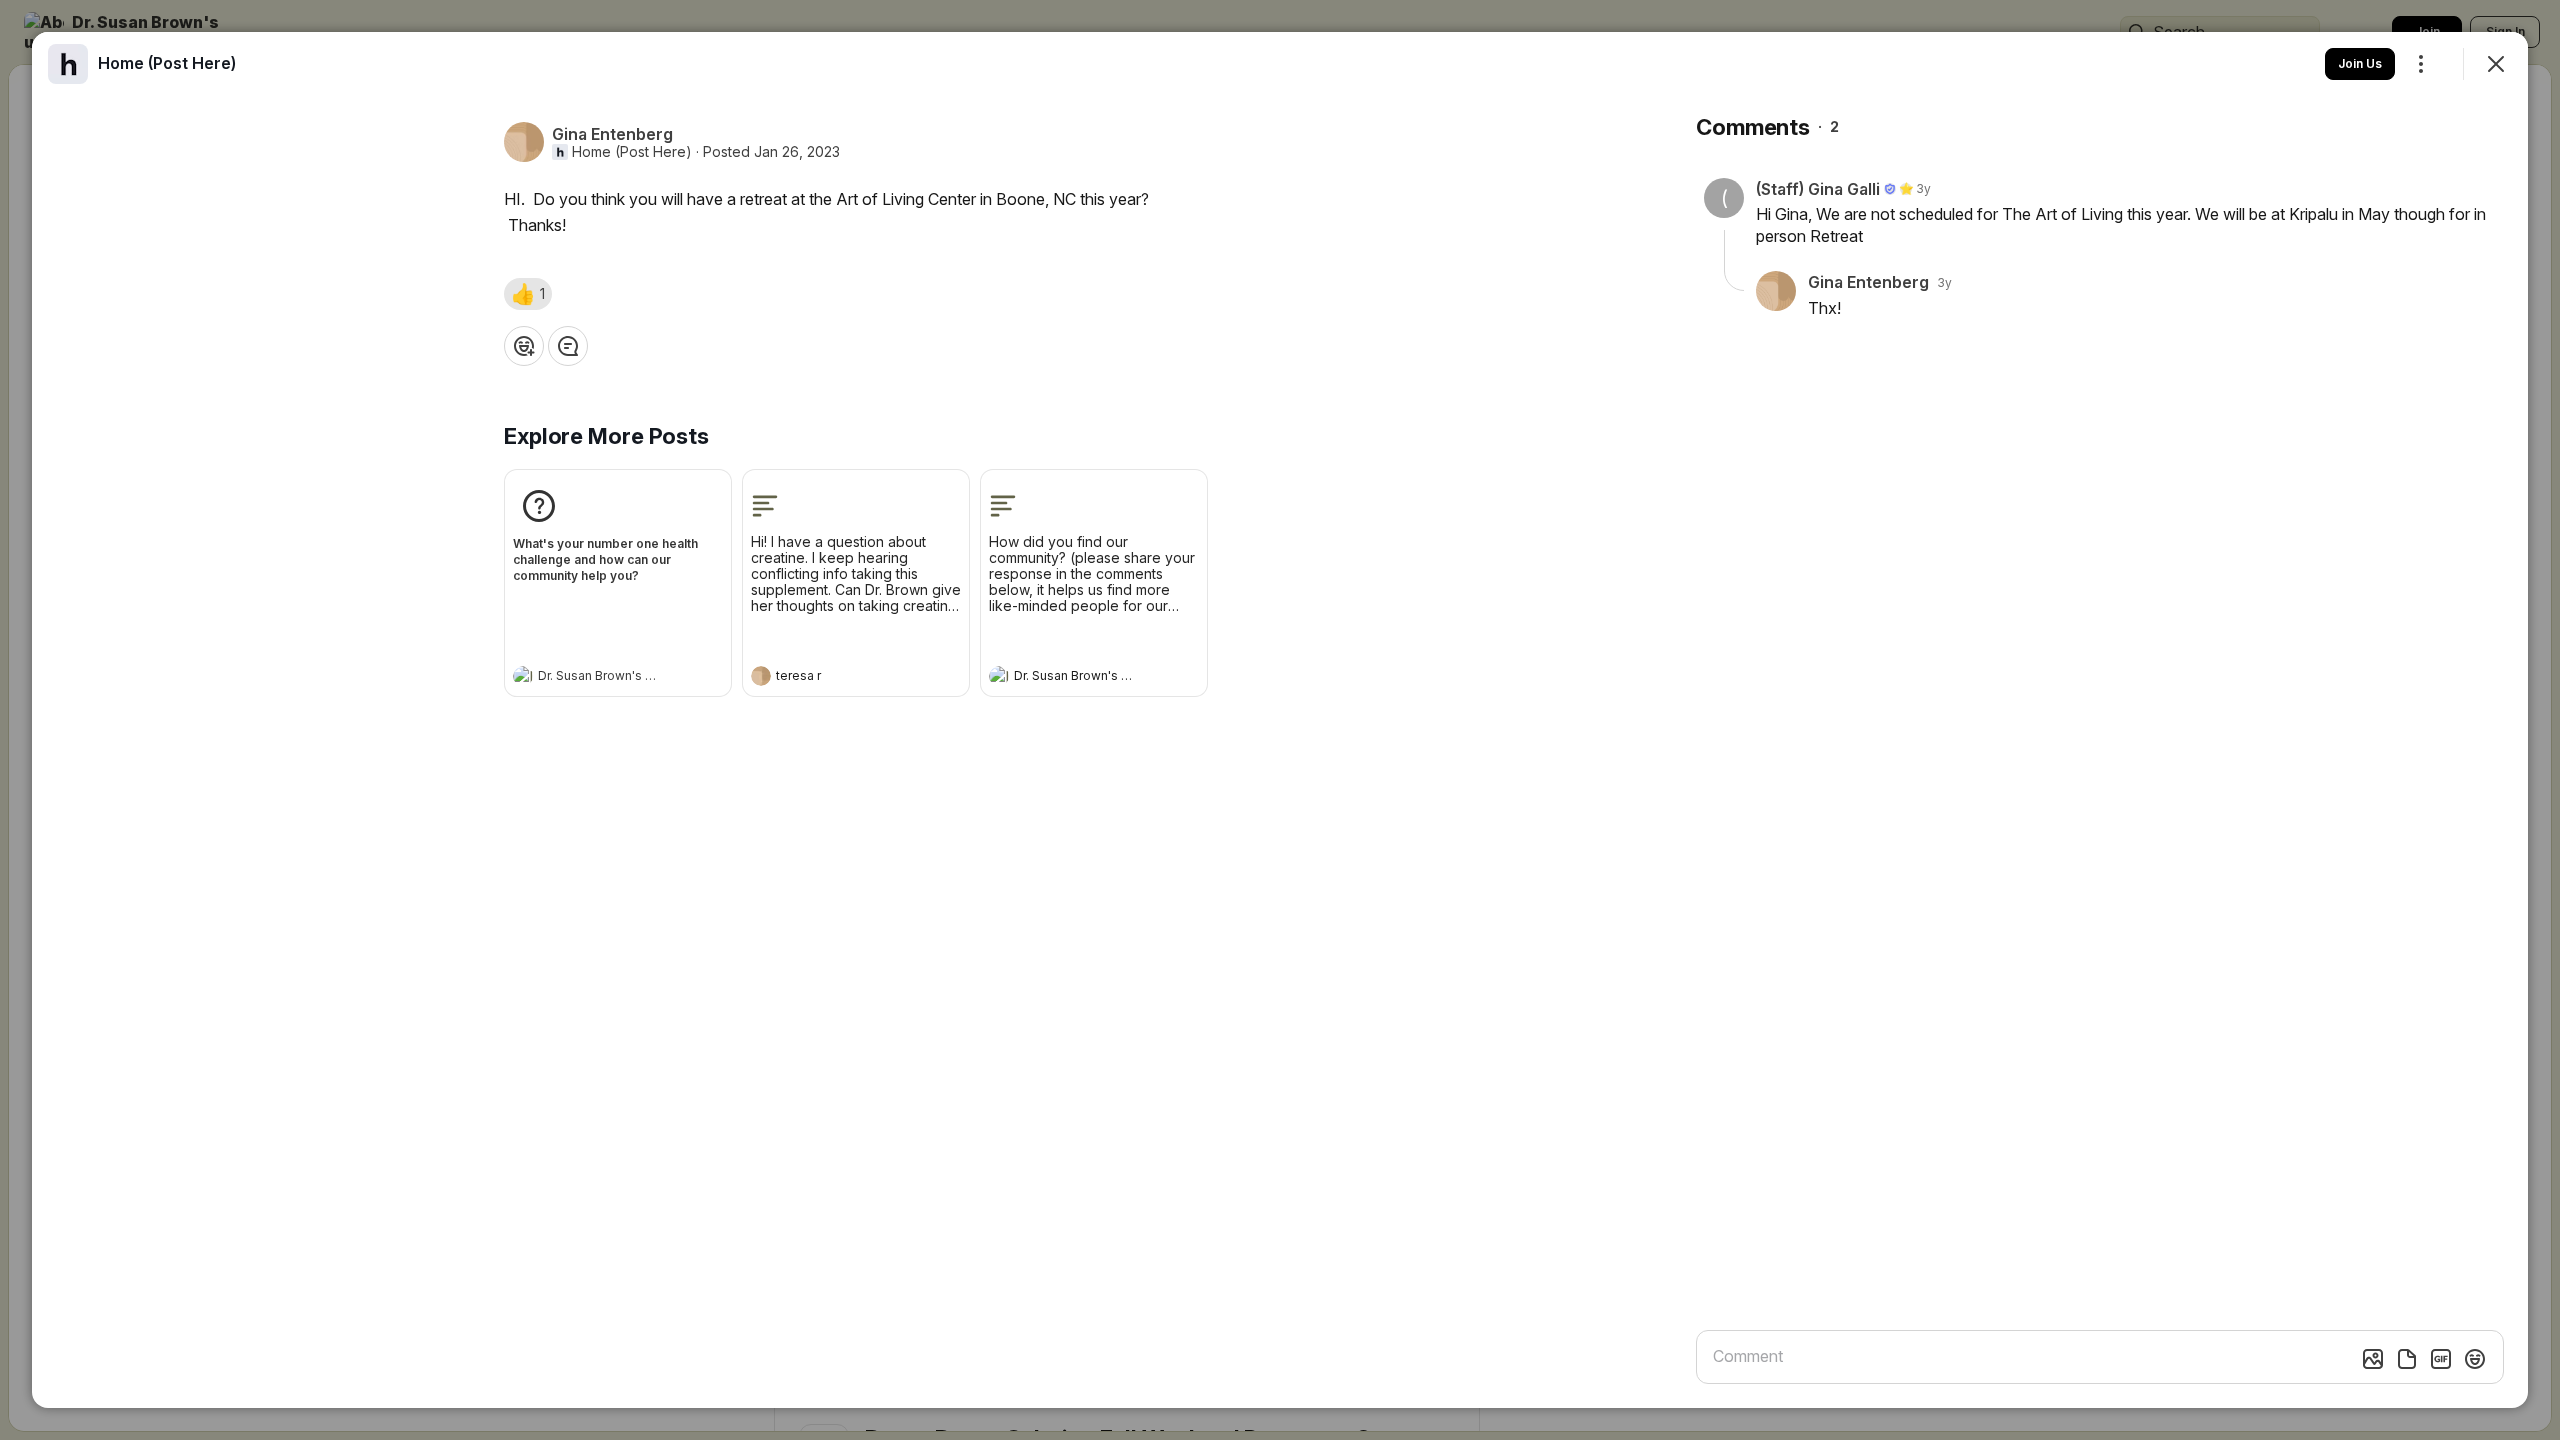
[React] (524, 346)
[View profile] (523, 676)
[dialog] (1280, 720)
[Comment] (568, 346)
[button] (528, 294)
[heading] (598, 678)
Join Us (2360, 63)
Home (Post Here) (632, 152)
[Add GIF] (2441, 1359)
